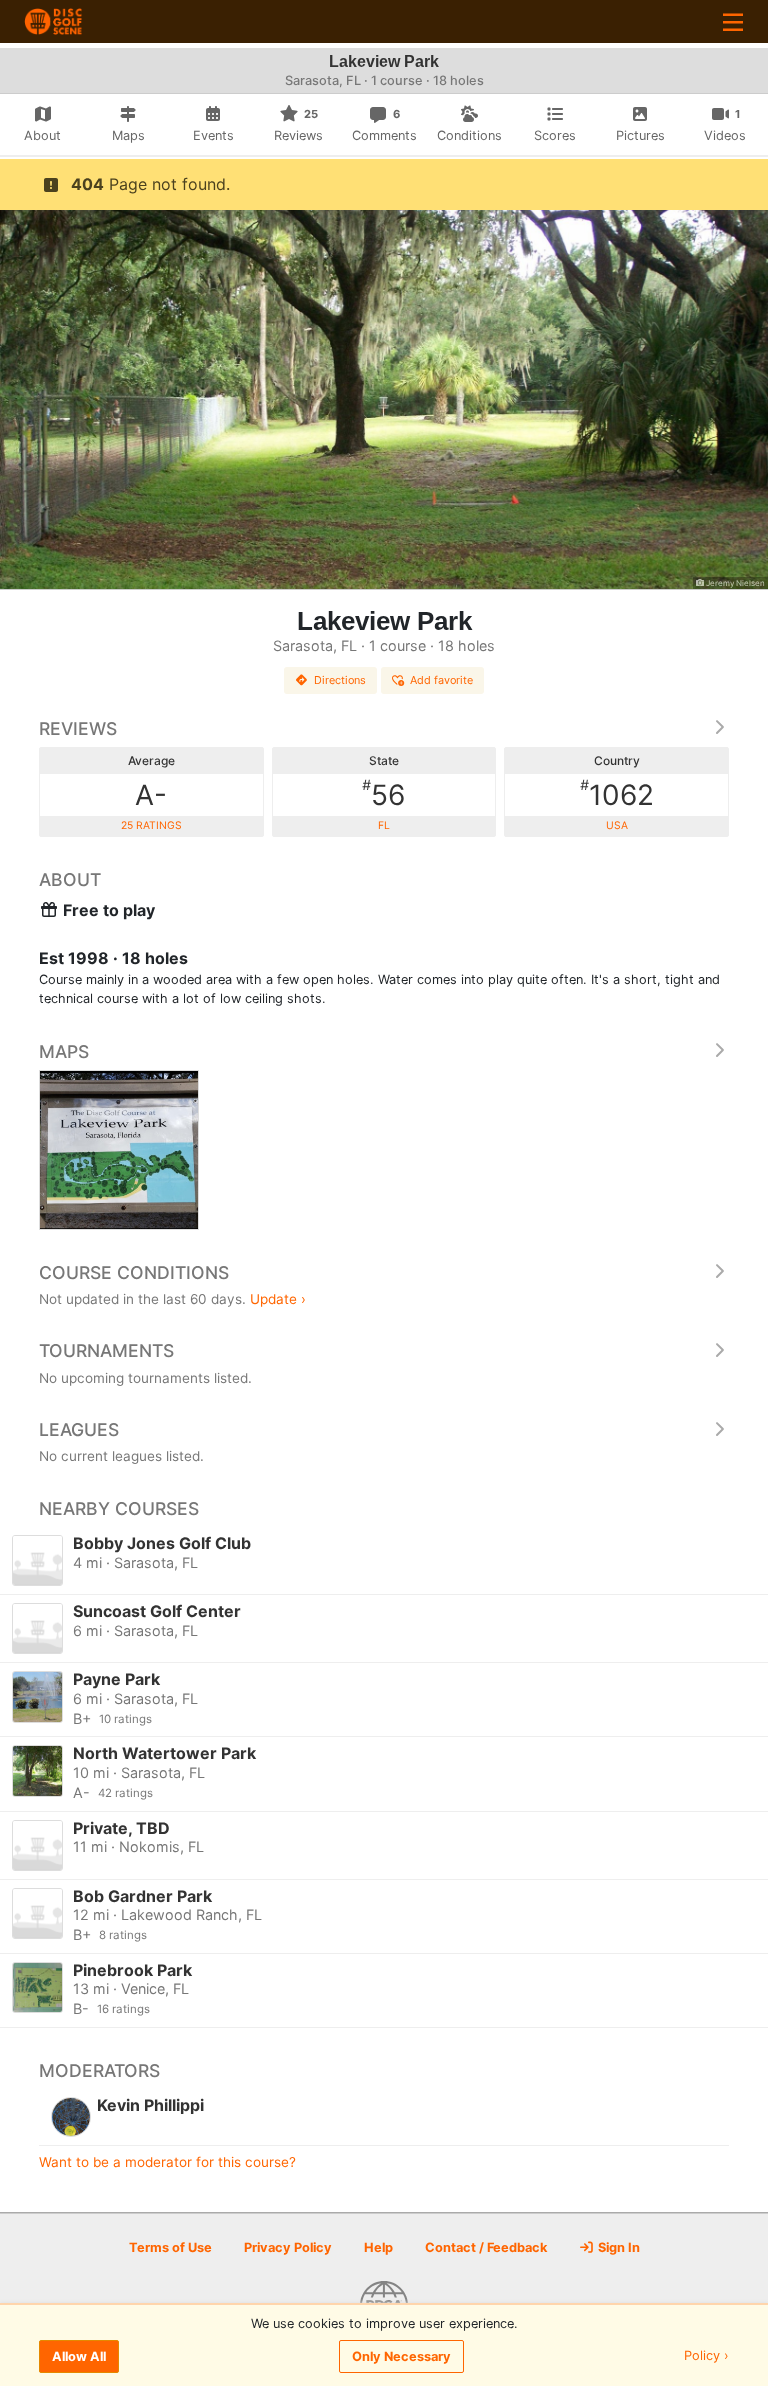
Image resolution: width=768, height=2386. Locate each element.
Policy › (706, 2356)
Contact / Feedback (486, 2247)
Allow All (79, 2356)
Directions (340, 680)
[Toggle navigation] (733, 21)
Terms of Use (170, 2247)
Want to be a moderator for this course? (167, 2162)
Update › (278, 1299)
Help (378, 2247)
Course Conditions (134, 1272)
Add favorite (441, 680)
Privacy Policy (288, 2247)
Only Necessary (401, 2356)
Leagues (79, 1429)
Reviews (78, 728)
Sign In (617, 2247)
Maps (64, 1051)
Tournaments (106, 1350)
